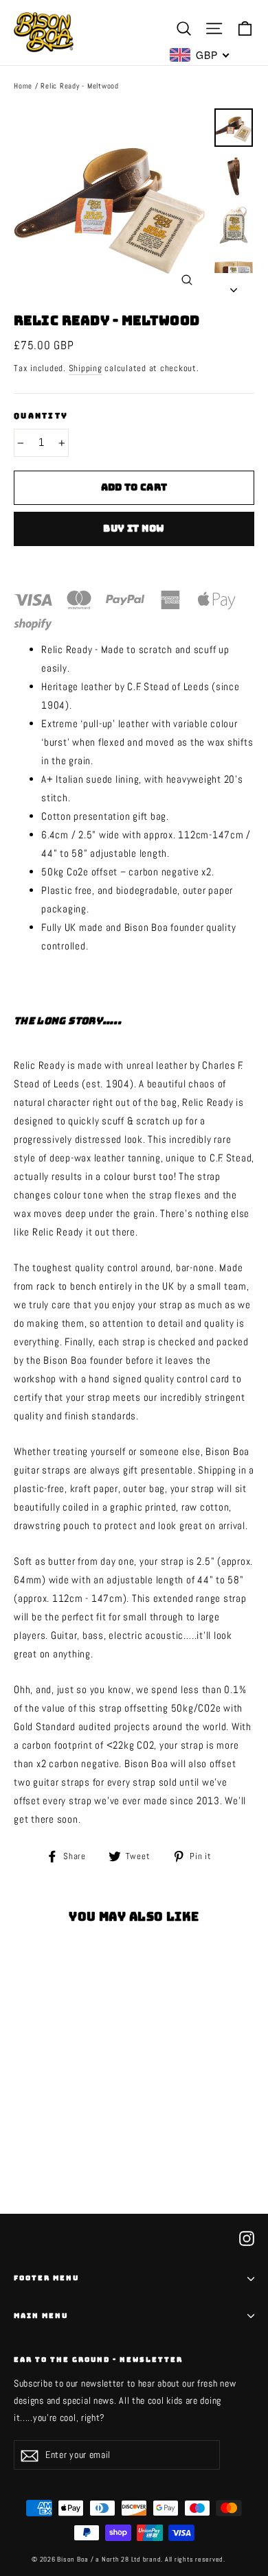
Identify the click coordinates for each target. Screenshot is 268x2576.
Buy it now (134, 528)
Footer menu (46, 2278)
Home (23, 86)
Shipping (86, 368)
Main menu (41, 2316)
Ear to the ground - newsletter (98, 2358)
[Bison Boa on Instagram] (247, 2237)
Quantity (41, 416)
